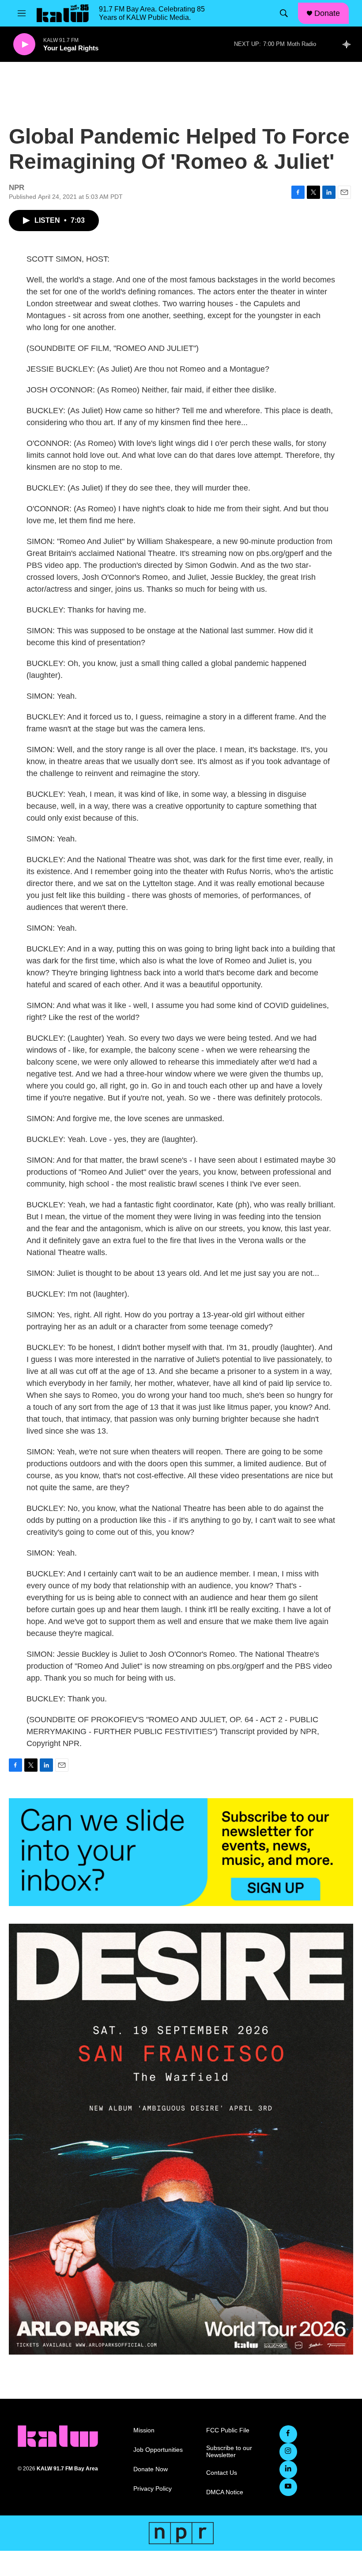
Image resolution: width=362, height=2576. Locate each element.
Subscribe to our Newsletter (229, 2452)
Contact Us (222, 2473)
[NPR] (181, 2533)
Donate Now (151, 2469)
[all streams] (349, 44)
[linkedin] (288, 2469)
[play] (24, 44)
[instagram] (288, 2452)
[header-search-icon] (284, 13)
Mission (144, 2430)
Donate (327, 13)
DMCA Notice (225, 2492)
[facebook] (288, 2434)
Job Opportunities (158, 2450)
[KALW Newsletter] (181, 1852)
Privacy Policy (153, 2489)
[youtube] (288, 2487)
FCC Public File (228, 2430)
